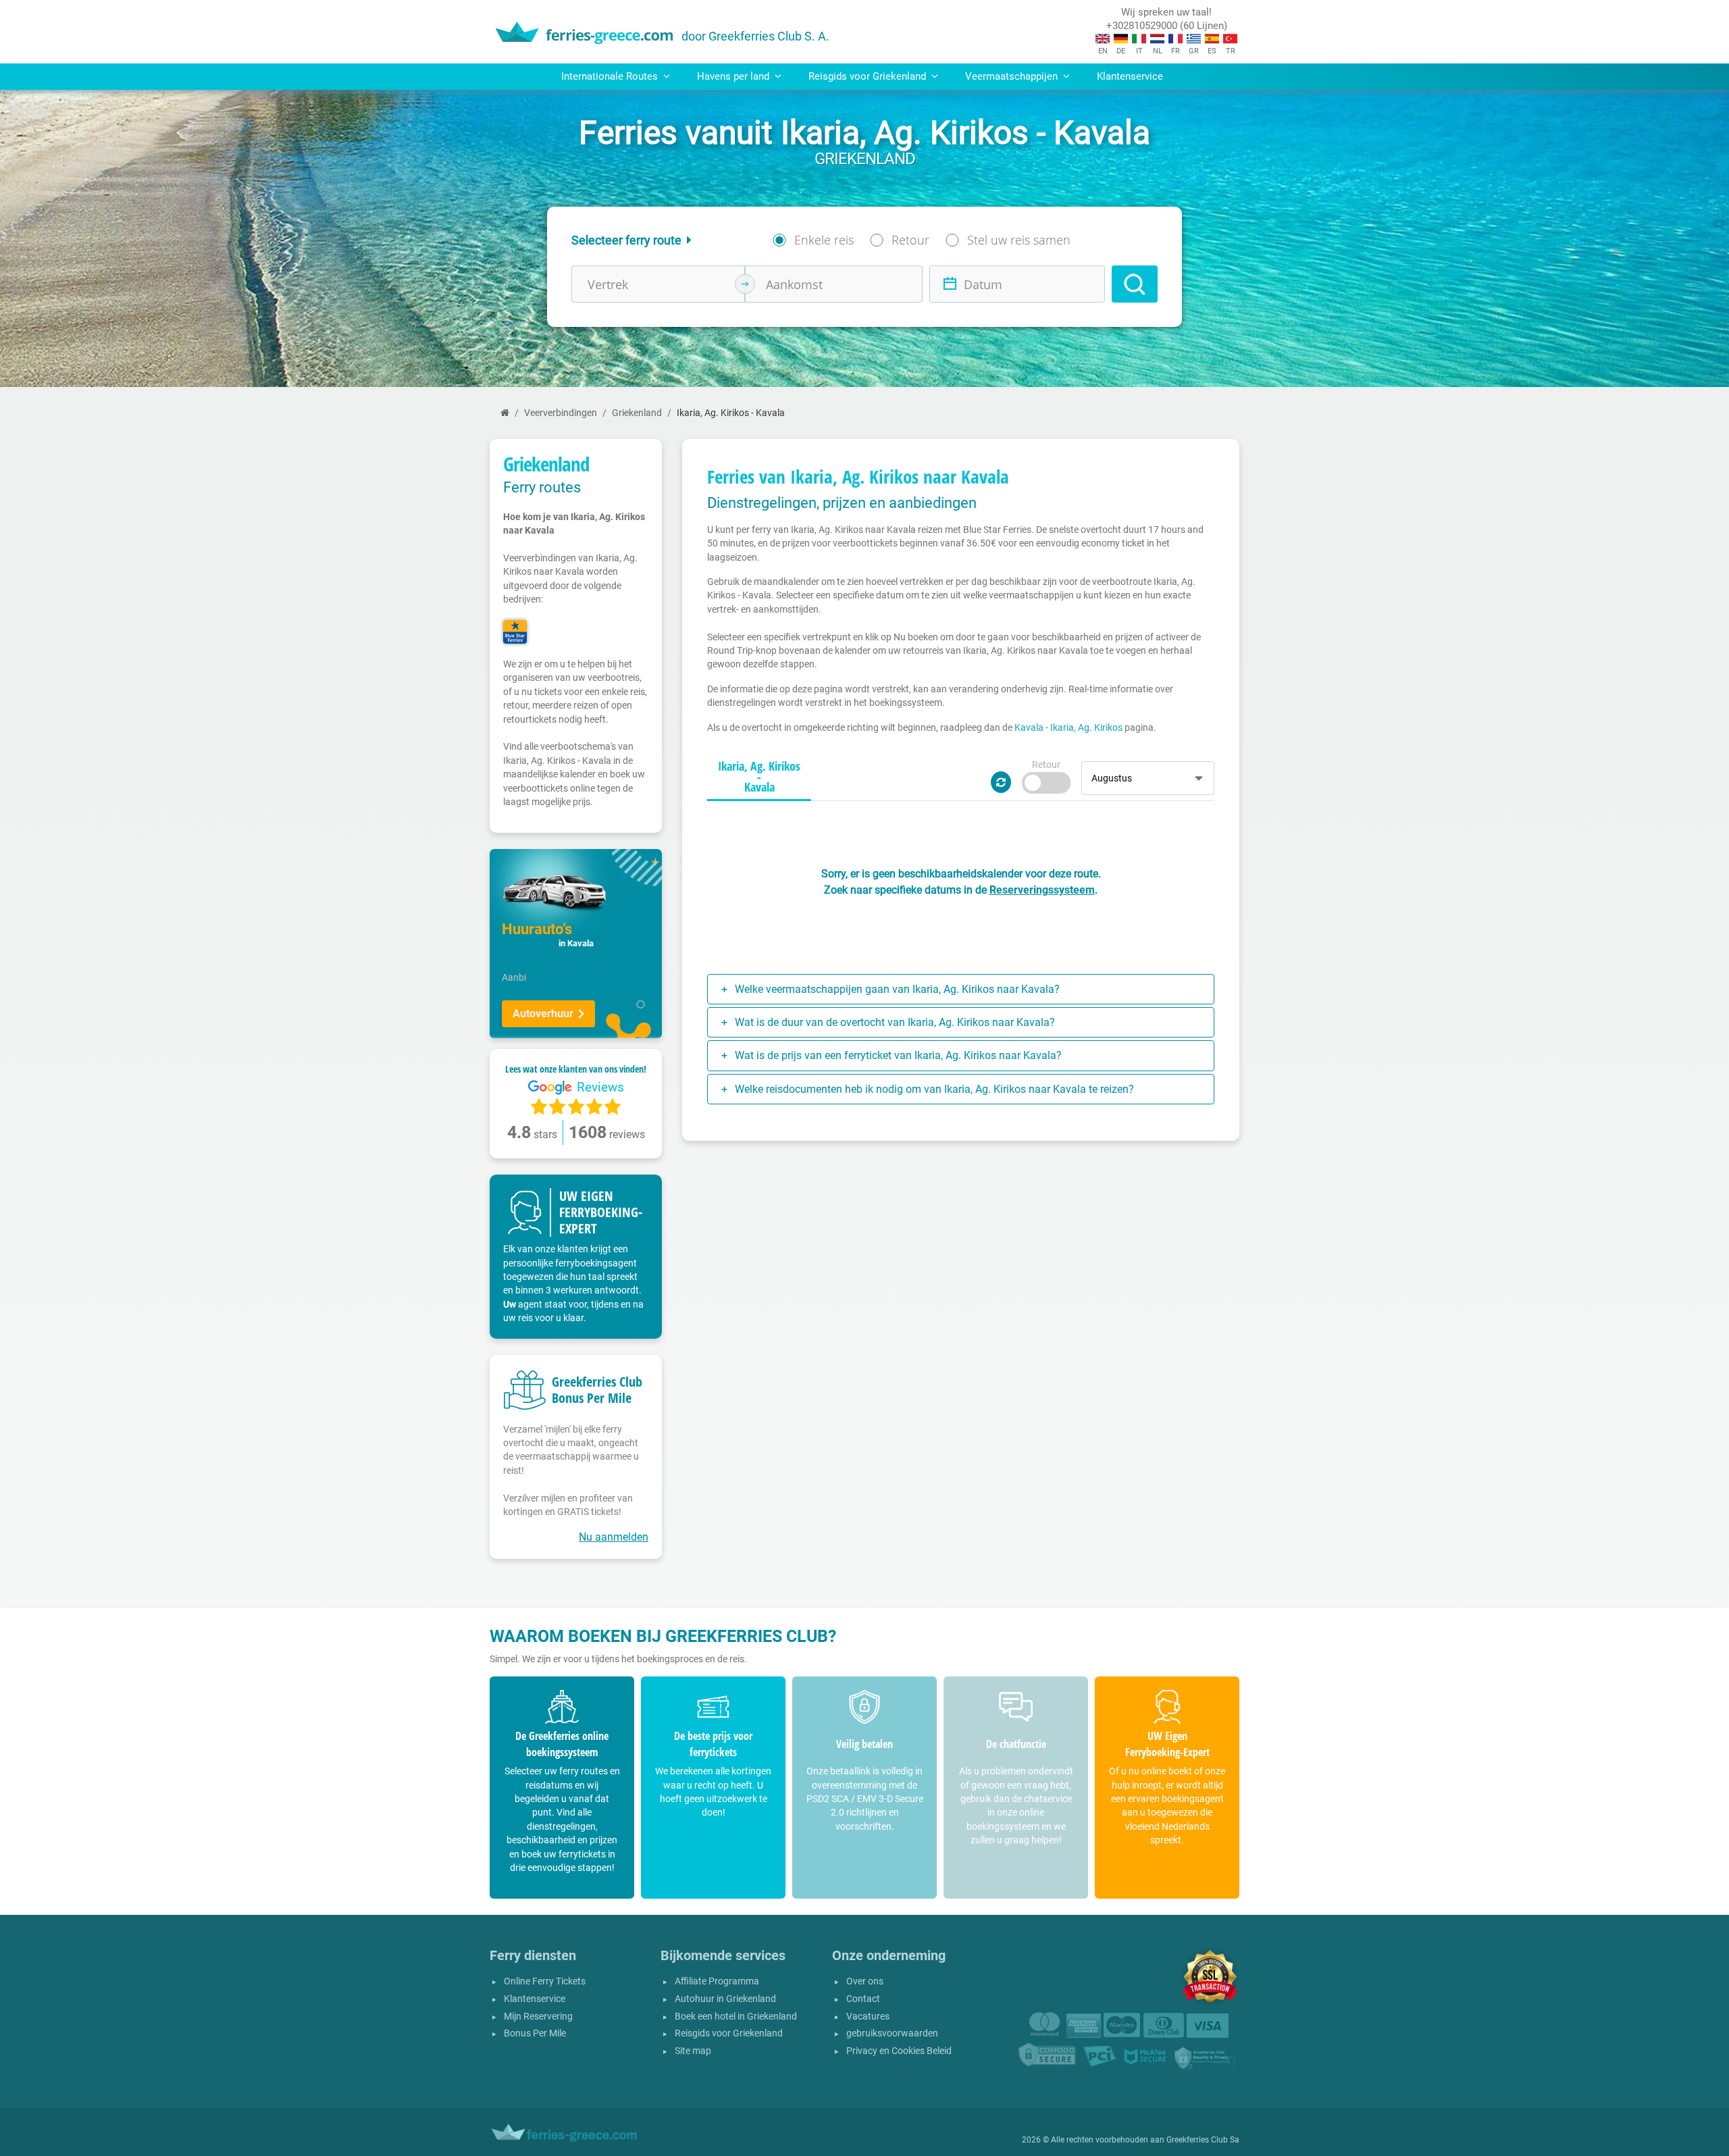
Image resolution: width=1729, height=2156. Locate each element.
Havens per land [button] (734, 76)
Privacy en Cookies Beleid (899, 2051)
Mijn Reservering (538, 2017)
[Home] (505, 413)
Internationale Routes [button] (611, 76)
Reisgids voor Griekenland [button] (869, 76)
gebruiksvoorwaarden (892, 2033)
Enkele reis (824, 240)
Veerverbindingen (561, 413)
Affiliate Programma (717, 1981)
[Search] (1135, 284)
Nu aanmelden (614, 1537)
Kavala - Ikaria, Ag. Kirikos (1068, 727)
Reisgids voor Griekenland (729, 2033)
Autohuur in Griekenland (725, 1999)
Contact (863, 1999)
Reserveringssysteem (1042, 890)
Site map (693, 2051)
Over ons (865, 1981)
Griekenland (637, 413)
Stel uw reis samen (1019, 240)
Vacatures (868, 2017)
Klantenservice (1130, 76)
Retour (910, 240)
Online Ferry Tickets (545, 1981)
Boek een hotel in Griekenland (736, 2017)
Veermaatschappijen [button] (1013, 76)
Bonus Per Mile (535, 2033)
